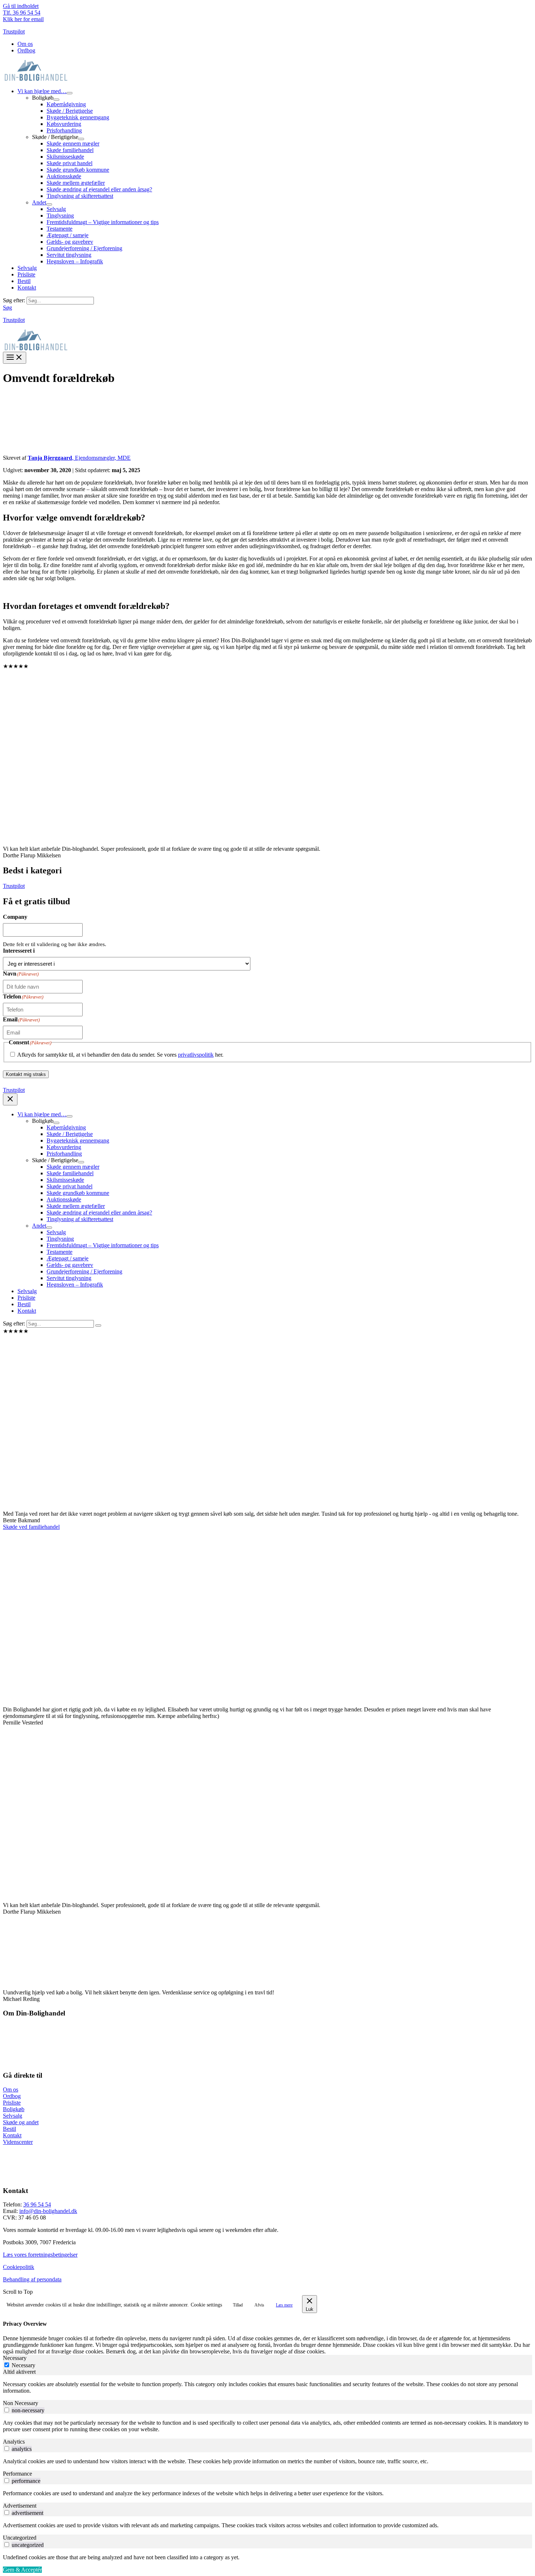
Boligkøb (14, 2109)
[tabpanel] (267, 2388)
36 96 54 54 (37, 2204)
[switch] (7, 2410)
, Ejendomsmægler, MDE (79, 458)
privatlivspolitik (196, 1055)
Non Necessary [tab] (21, 2403)
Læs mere (284, 2305)
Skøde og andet (21, 2122)
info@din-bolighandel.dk (48, 2211)
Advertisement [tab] (20, 2506)
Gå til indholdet (21, 6)
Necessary (23, 2365)
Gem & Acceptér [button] (22, 2570)
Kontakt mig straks (26, 1074)
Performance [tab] (17, 2474)
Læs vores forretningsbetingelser (40, 2255)
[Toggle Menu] (70, 93)
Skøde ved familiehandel (31, 1527)
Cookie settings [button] (206, 2305)
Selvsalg (13, 2116)
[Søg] (98, 1325)
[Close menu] (10, 1099)
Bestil (9, 2129)
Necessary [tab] (15, 2358)
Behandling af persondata (32, 2279)
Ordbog (12, 2096)
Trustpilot (14, 31)
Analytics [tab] (14, 2442)
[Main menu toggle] (15, 358)
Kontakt (12, 2135)
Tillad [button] (238, 2305)
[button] (7, 308)
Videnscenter (18, 2142)
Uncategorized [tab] (20, 2538)
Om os (11, 2089)
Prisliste (12, 2103)
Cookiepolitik (19, 2267)
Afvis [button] (259, 2305)
